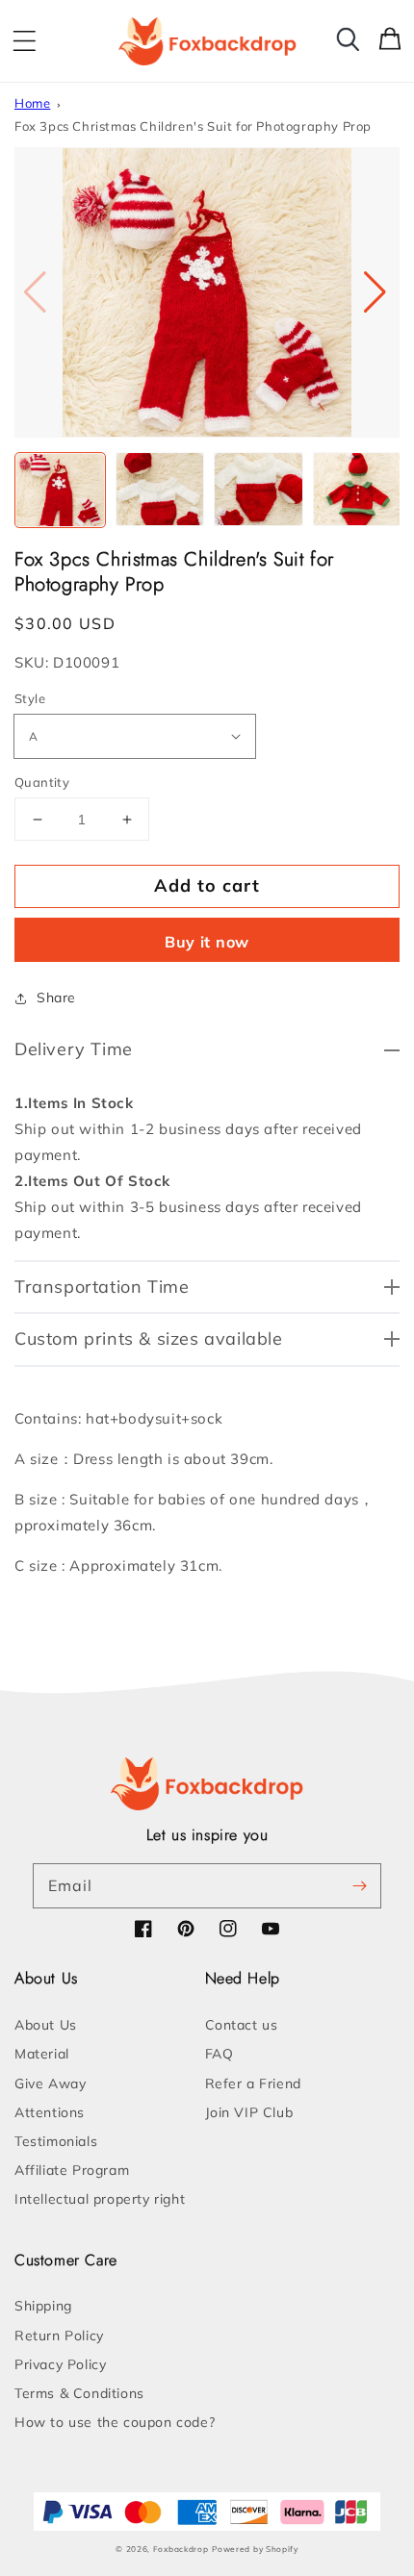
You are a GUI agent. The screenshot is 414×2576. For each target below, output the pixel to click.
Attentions (50, 2112)
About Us (46, 2025)
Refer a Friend (253, 2084)
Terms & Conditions (79, 2393)
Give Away (50, 2084)
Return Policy (59, 2336)
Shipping (43, 2306)
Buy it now (207, 942)
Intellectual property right (100, 2199)
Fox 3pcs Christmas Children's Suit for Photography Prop (193, 126)
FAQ (220, 2054)
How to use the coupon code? (115, 2422)
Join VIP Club (249, 2112)
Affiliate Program (72, 2170)
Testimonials (56, 2141)
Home (32, 103)
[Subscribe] (359, 1885)
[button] (24, 41)
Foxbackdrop (181, 2549)
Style (30, 698)
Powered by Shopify (255, 2549)
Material (42, 2054)
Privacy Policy (60, 2364)
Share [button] (56, 998)
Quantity (42, 782)
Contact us (242, 2025)
